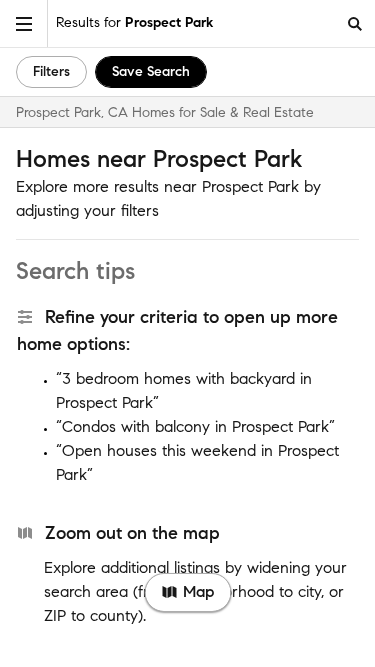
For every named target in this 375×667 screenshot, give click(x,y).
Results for (134, 22)
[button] (24, 23)
